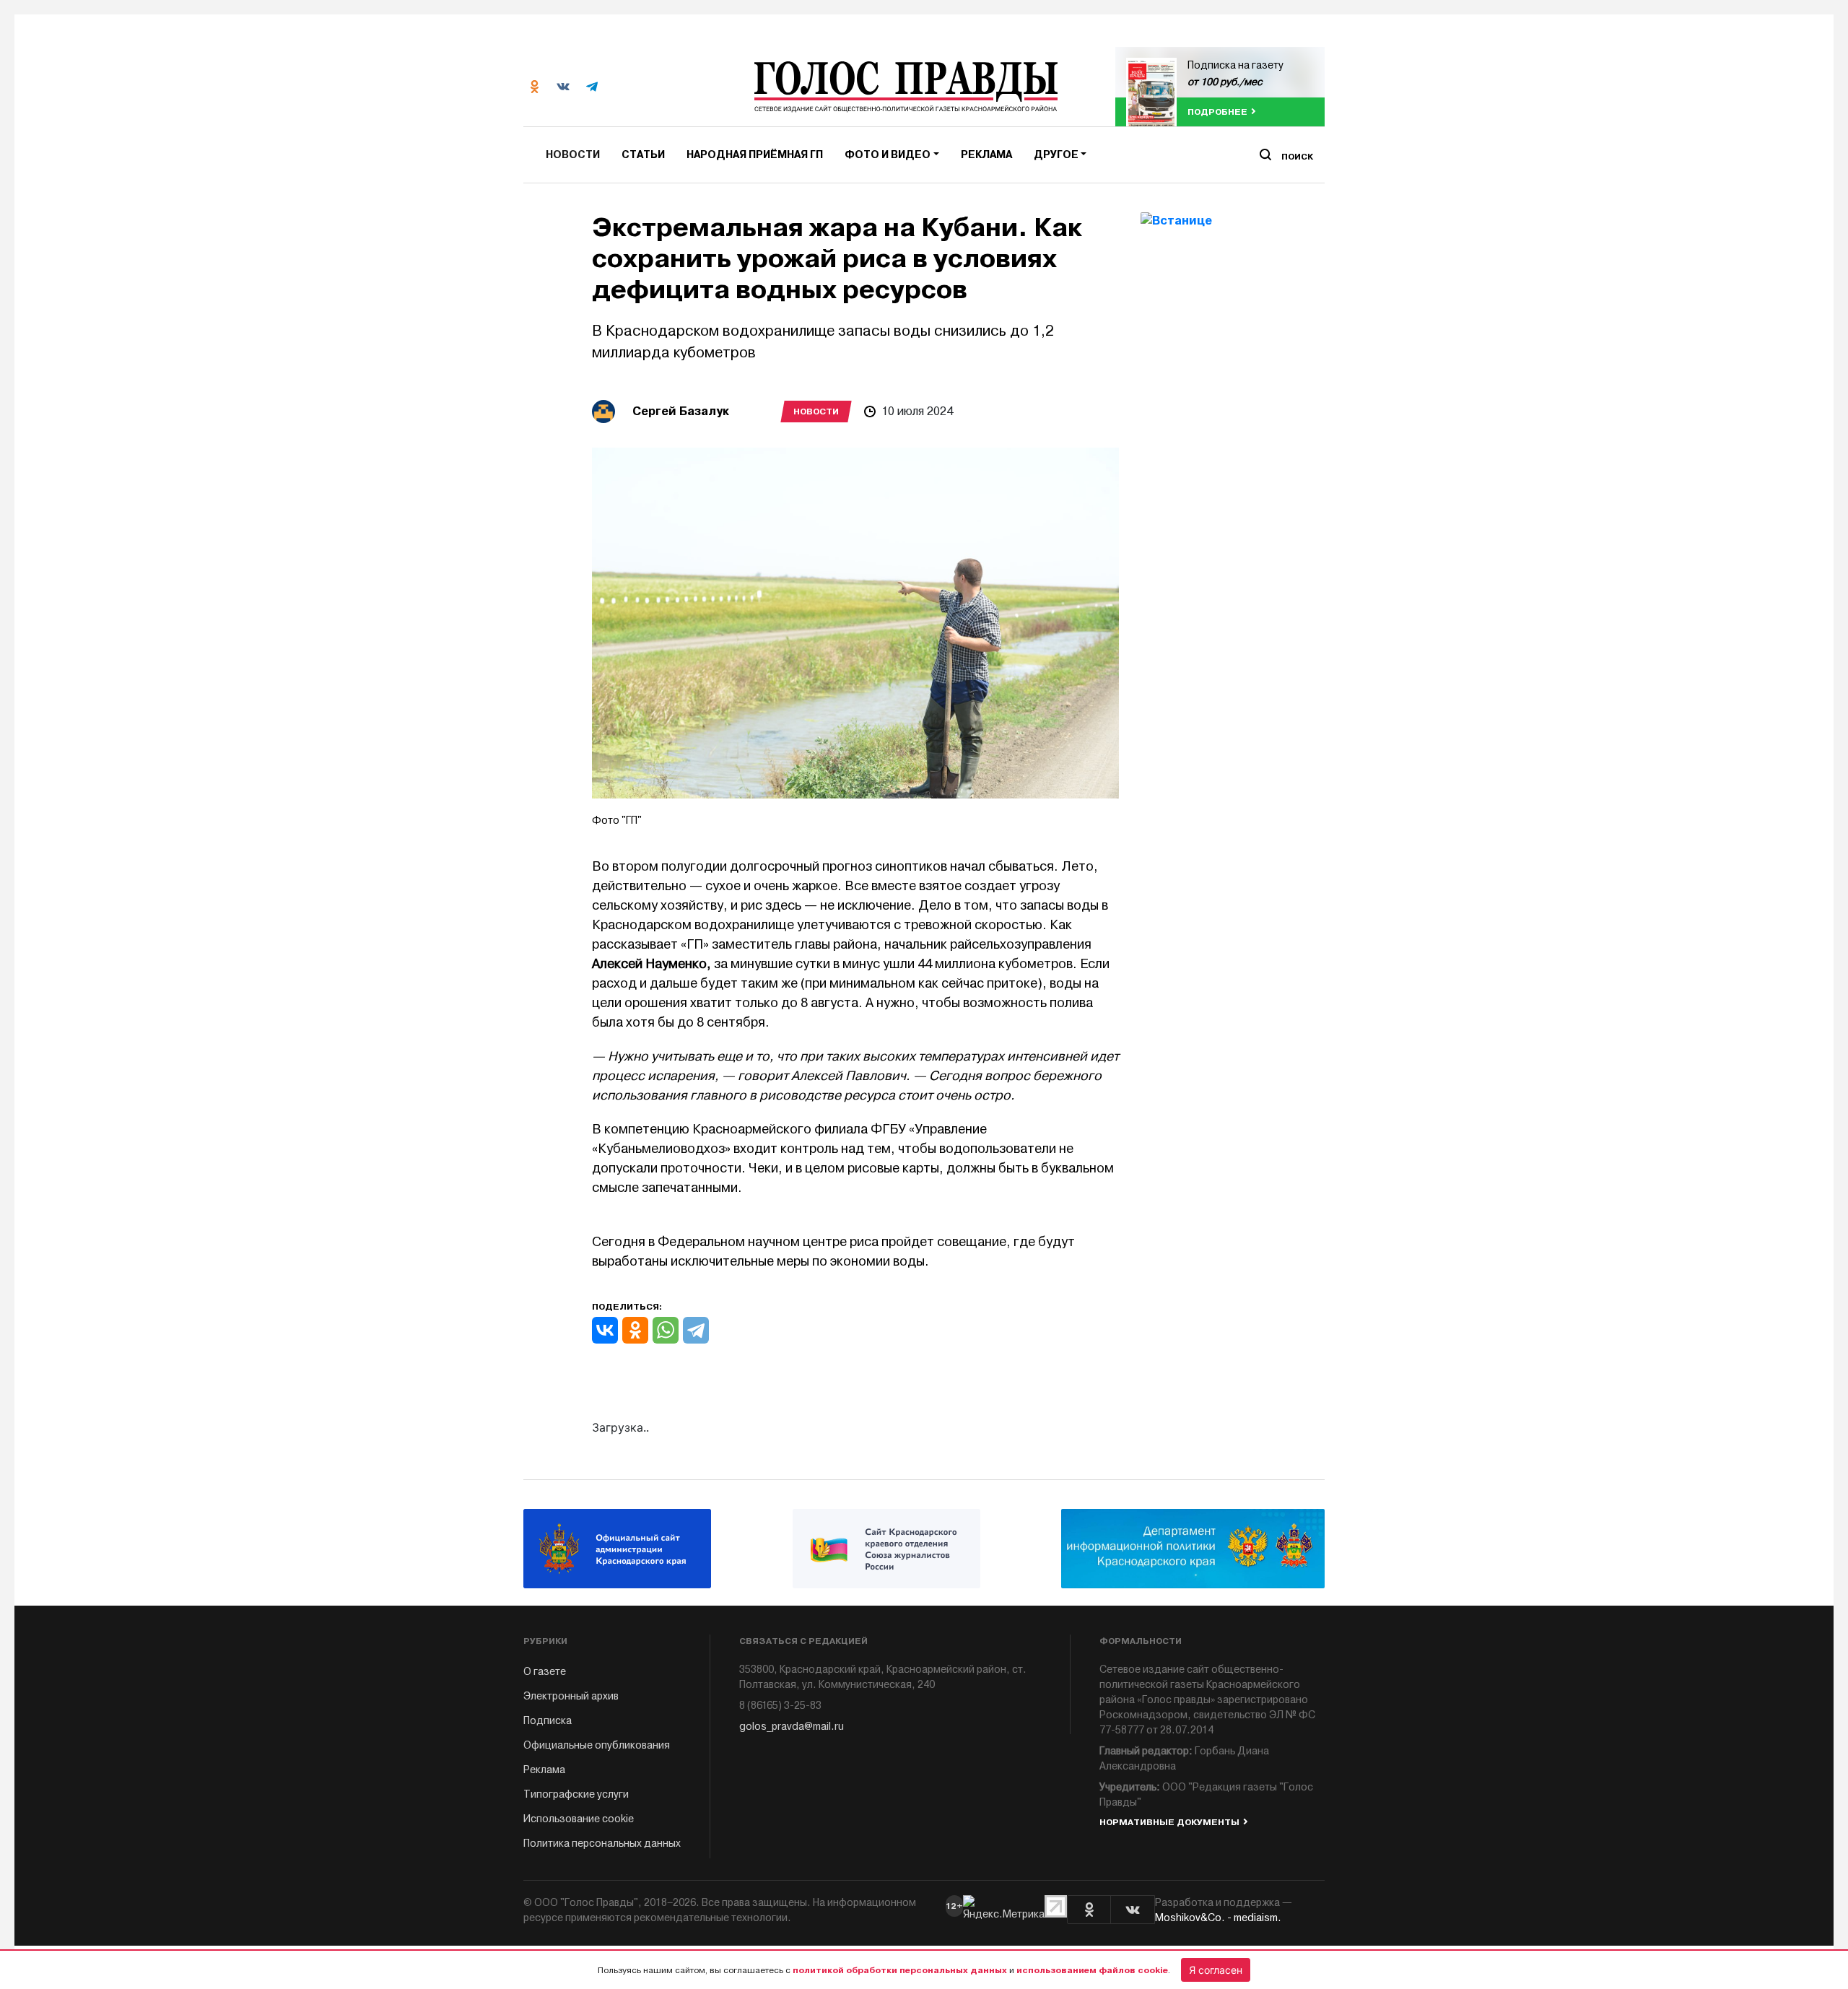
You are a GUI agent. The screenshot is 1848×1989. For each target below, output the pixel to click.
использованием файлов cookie (1092, 1970)
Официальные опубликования (597, 1745)
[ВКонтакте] (605, 1330)
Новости (573, 155)
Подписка (548, 1721)
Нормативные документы (1169, 1822)
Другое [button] (1056, 155)
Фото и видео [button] (888, 155)
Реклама (986, 155)
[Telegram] (696, 1330)
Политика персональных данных (602, 1844)
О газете (545, 1672)
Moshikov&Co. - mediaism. (1218, 1918)
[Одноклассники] (635, 1330)
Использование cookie (579, 1819)
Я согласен (1216, 1970)
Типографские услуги (576, 1794)
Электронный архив (571, 1696)
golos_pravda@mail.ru (792, 1727)
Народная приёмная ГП (755, 155)
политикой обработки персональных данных (900, 1970)
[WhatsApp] (666, 1330)
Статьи (643, 155)
